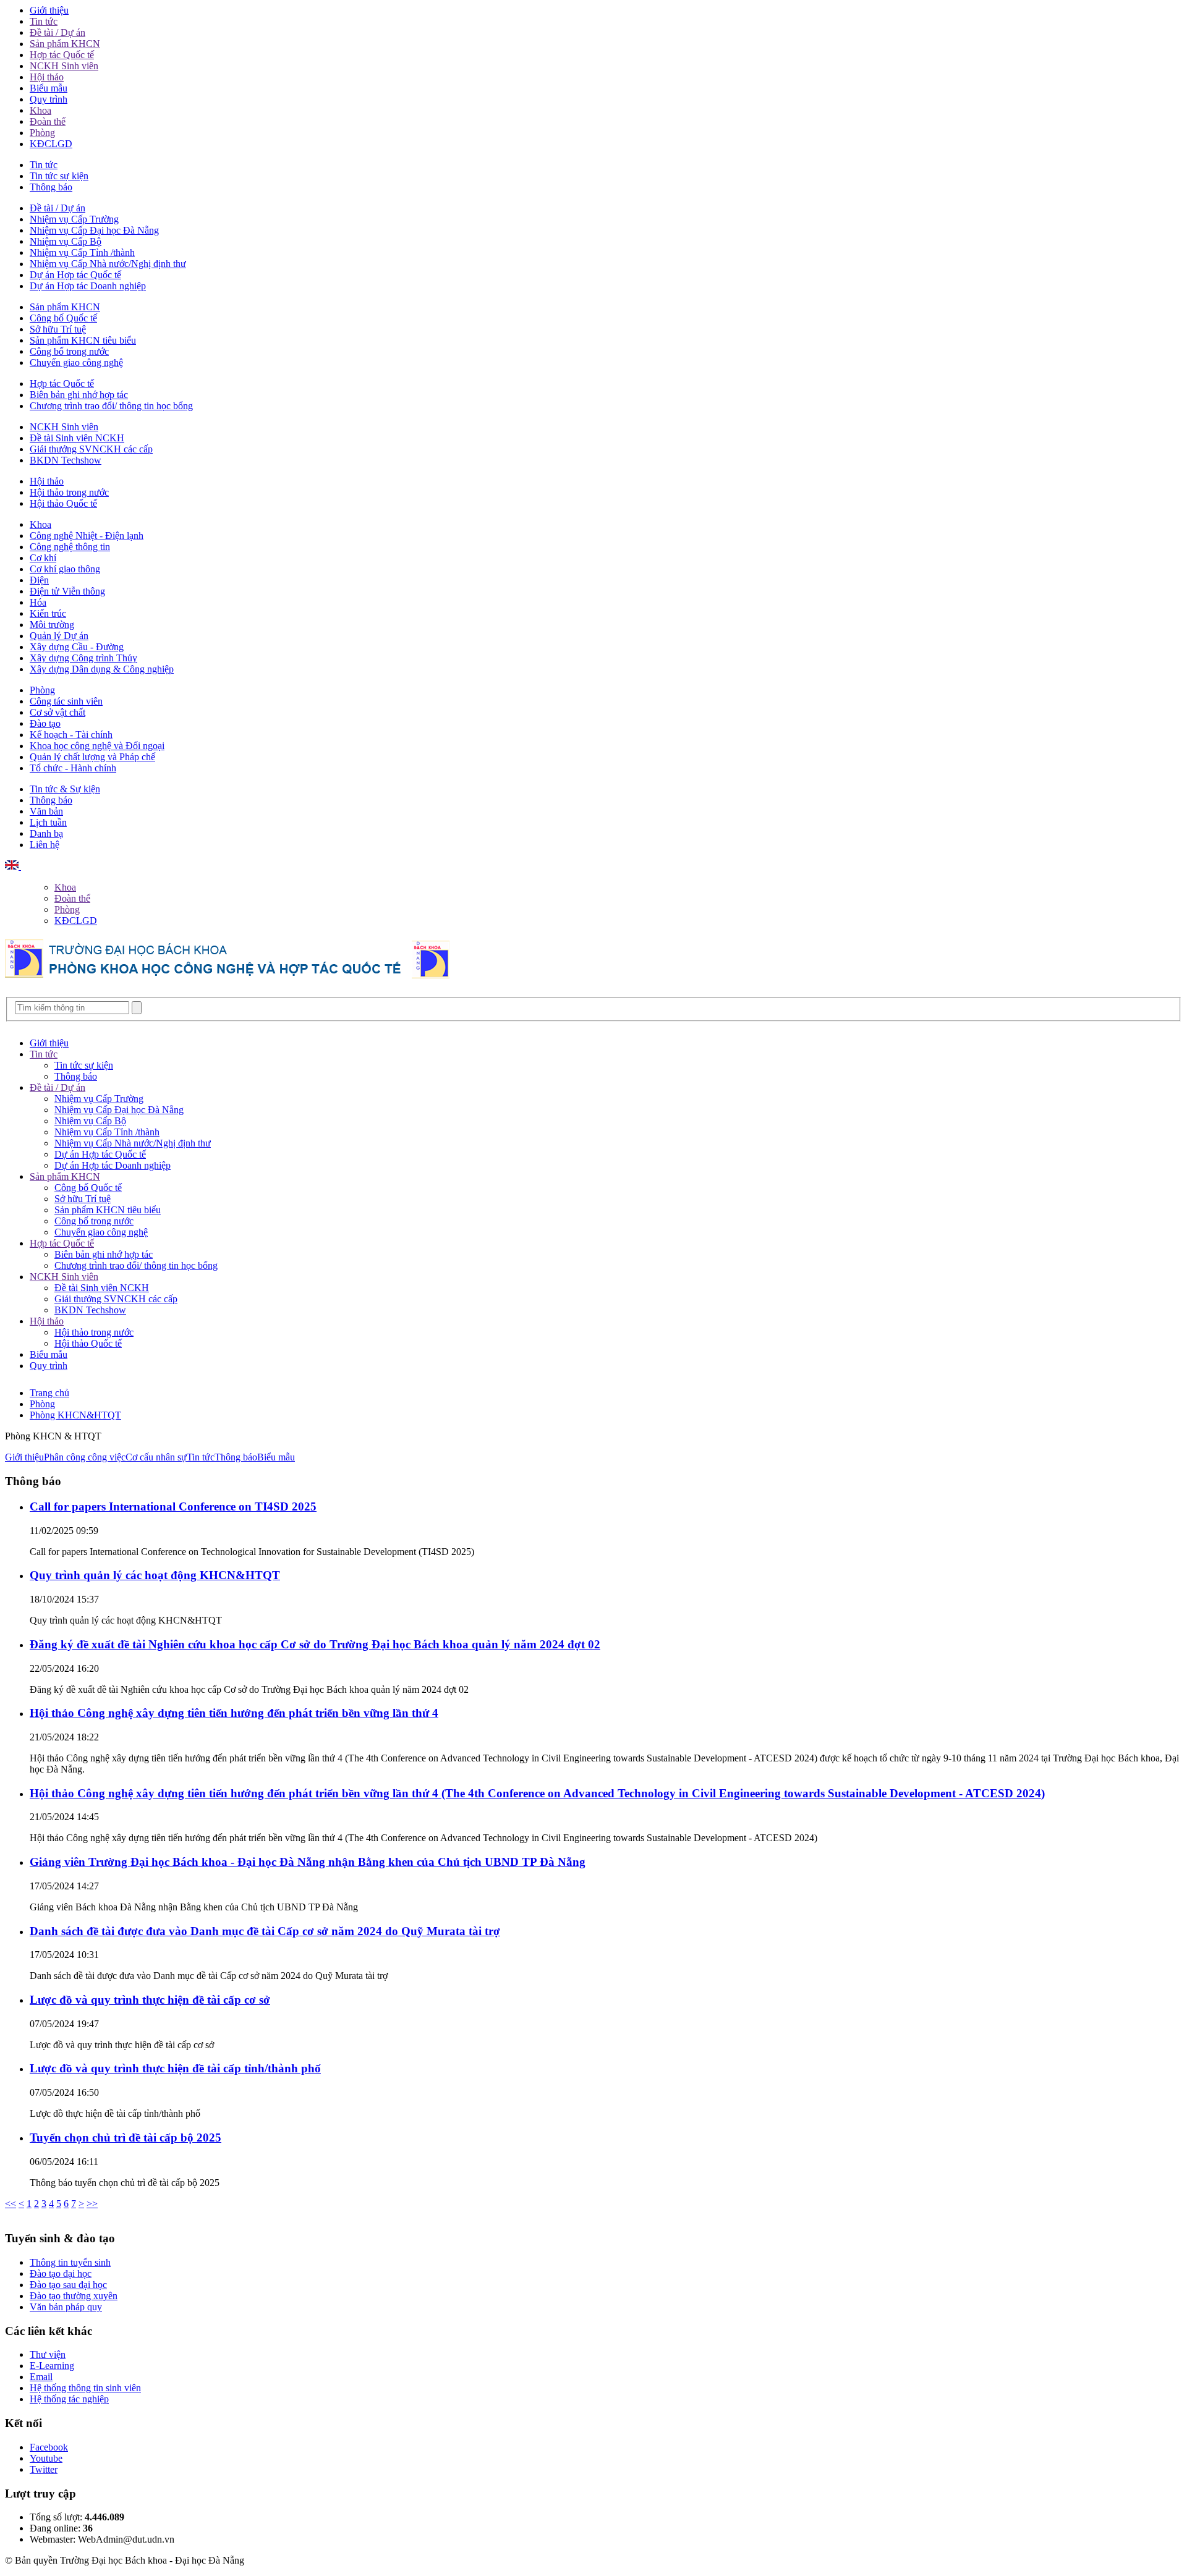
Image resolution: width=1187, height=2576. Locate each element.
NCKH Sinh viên (64, 66)
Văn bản (46, 811)
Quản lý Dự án (59, 636)
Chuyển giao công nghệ (76, 362)
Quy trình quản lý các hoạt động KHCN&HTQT (155, 1575)
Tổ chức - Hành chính (73, 768)
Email (41, 2377)
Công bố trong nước (69, 351)
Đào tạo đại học (61, 2273)
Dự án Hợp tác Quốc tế (75, 275)
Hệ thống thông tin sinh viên (85, 2388)
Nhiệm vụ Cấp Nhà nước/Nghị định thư (108, 264)
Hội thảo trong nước (69, 492)
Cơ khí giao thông (65, 569)
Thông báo (51, 187)
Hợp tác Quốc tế (62, 55)
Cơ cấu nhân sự (156, 1457)
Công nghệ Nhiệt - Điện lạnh (87, 536)
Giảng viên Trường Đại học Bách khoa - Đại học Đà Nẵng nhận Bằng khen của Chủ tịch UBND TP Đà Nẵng (308, 1862)
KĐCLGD (51, 144)
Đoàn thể (48, 121)
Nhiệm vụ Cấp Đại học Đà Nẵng (94, 230)
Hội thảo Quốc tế (63, 503)
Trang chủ (49, 1393)
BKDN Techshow (66, 460)
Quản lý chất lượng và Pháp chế (92, 757)
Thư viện (48, 2354)
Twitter (44, 2469)
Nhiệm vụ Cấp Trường (74, 219)
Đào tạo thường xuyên (74, 2296)
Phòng (42, 133)
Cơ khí (43, 558)
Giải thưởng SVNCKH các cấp (91, 449)
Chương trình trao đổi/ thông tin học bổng (111, 406)
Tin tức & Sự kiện (65, 789)
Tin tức (44, 21)
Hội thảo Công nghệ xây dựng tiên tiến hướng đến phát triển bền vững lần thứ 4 (234, 1713)
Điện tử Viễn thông (67, 591)
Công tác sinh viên (66, 701)
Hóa (38, 602)
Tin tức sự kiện (59, 176)
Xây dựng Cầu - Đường (77, 647)
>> (92, 2204)
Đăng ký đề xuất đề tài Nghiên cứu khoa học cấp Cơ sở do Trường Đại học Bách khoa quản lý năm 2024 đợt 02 (315, 1644)
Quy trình (49, 99)
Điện (39, 580)
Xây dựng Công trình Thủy (83, 658)
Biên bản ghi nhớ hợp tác (79, 395)
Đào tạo (45, 723)
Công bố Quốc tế (63, 318)
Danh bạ (46, 833)
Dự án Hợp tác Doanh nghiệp (88, 286)
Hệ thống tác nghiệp (69, 2399)
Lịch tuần (48, 822)
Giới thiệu (49, 10)
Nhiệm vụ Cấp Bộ (66, 241)
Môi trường (52, 625)
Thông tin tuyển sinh (70, 2262)
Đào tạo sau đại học (68, 2285)
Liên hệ (45, 845)
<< (11, 2204)
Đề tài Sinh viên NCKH (77, 438)
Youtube (46, 2458)
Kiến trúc (48, 613)
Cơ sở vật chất (57, 712)
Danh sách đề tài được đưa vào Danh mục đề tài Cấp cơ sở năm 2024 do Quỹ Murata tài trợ (265, 1931)
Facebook (49, 2447)
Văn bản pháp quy (66, 2307)
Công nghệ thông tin (70, 547)
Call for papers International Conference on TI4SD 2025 (173, 1506)
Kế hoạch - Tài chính (71, 735)
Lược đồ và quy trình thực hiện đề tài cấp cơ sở (150, 2000)
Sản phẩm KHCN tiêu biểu (83, 340)
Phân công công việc (85, 1457)
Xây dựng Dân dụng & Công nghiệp (102, 669)
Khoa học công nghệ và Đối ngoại (97, 746)
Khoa (40, 110)
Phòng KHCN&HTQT (75, 1415)
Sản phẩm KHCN (65, 44)
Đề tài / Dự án (57, 32)
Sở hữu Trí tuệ (58, 329)
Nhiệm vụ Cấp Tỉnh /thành (82, 252)
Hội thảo (47, 77)
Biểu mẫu (49, 88)
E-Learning (52, 2366)
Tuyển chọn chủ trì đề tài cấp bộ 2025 (126, 2137)
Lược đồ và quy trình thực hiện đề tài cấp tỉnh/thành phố (175, 2068)
